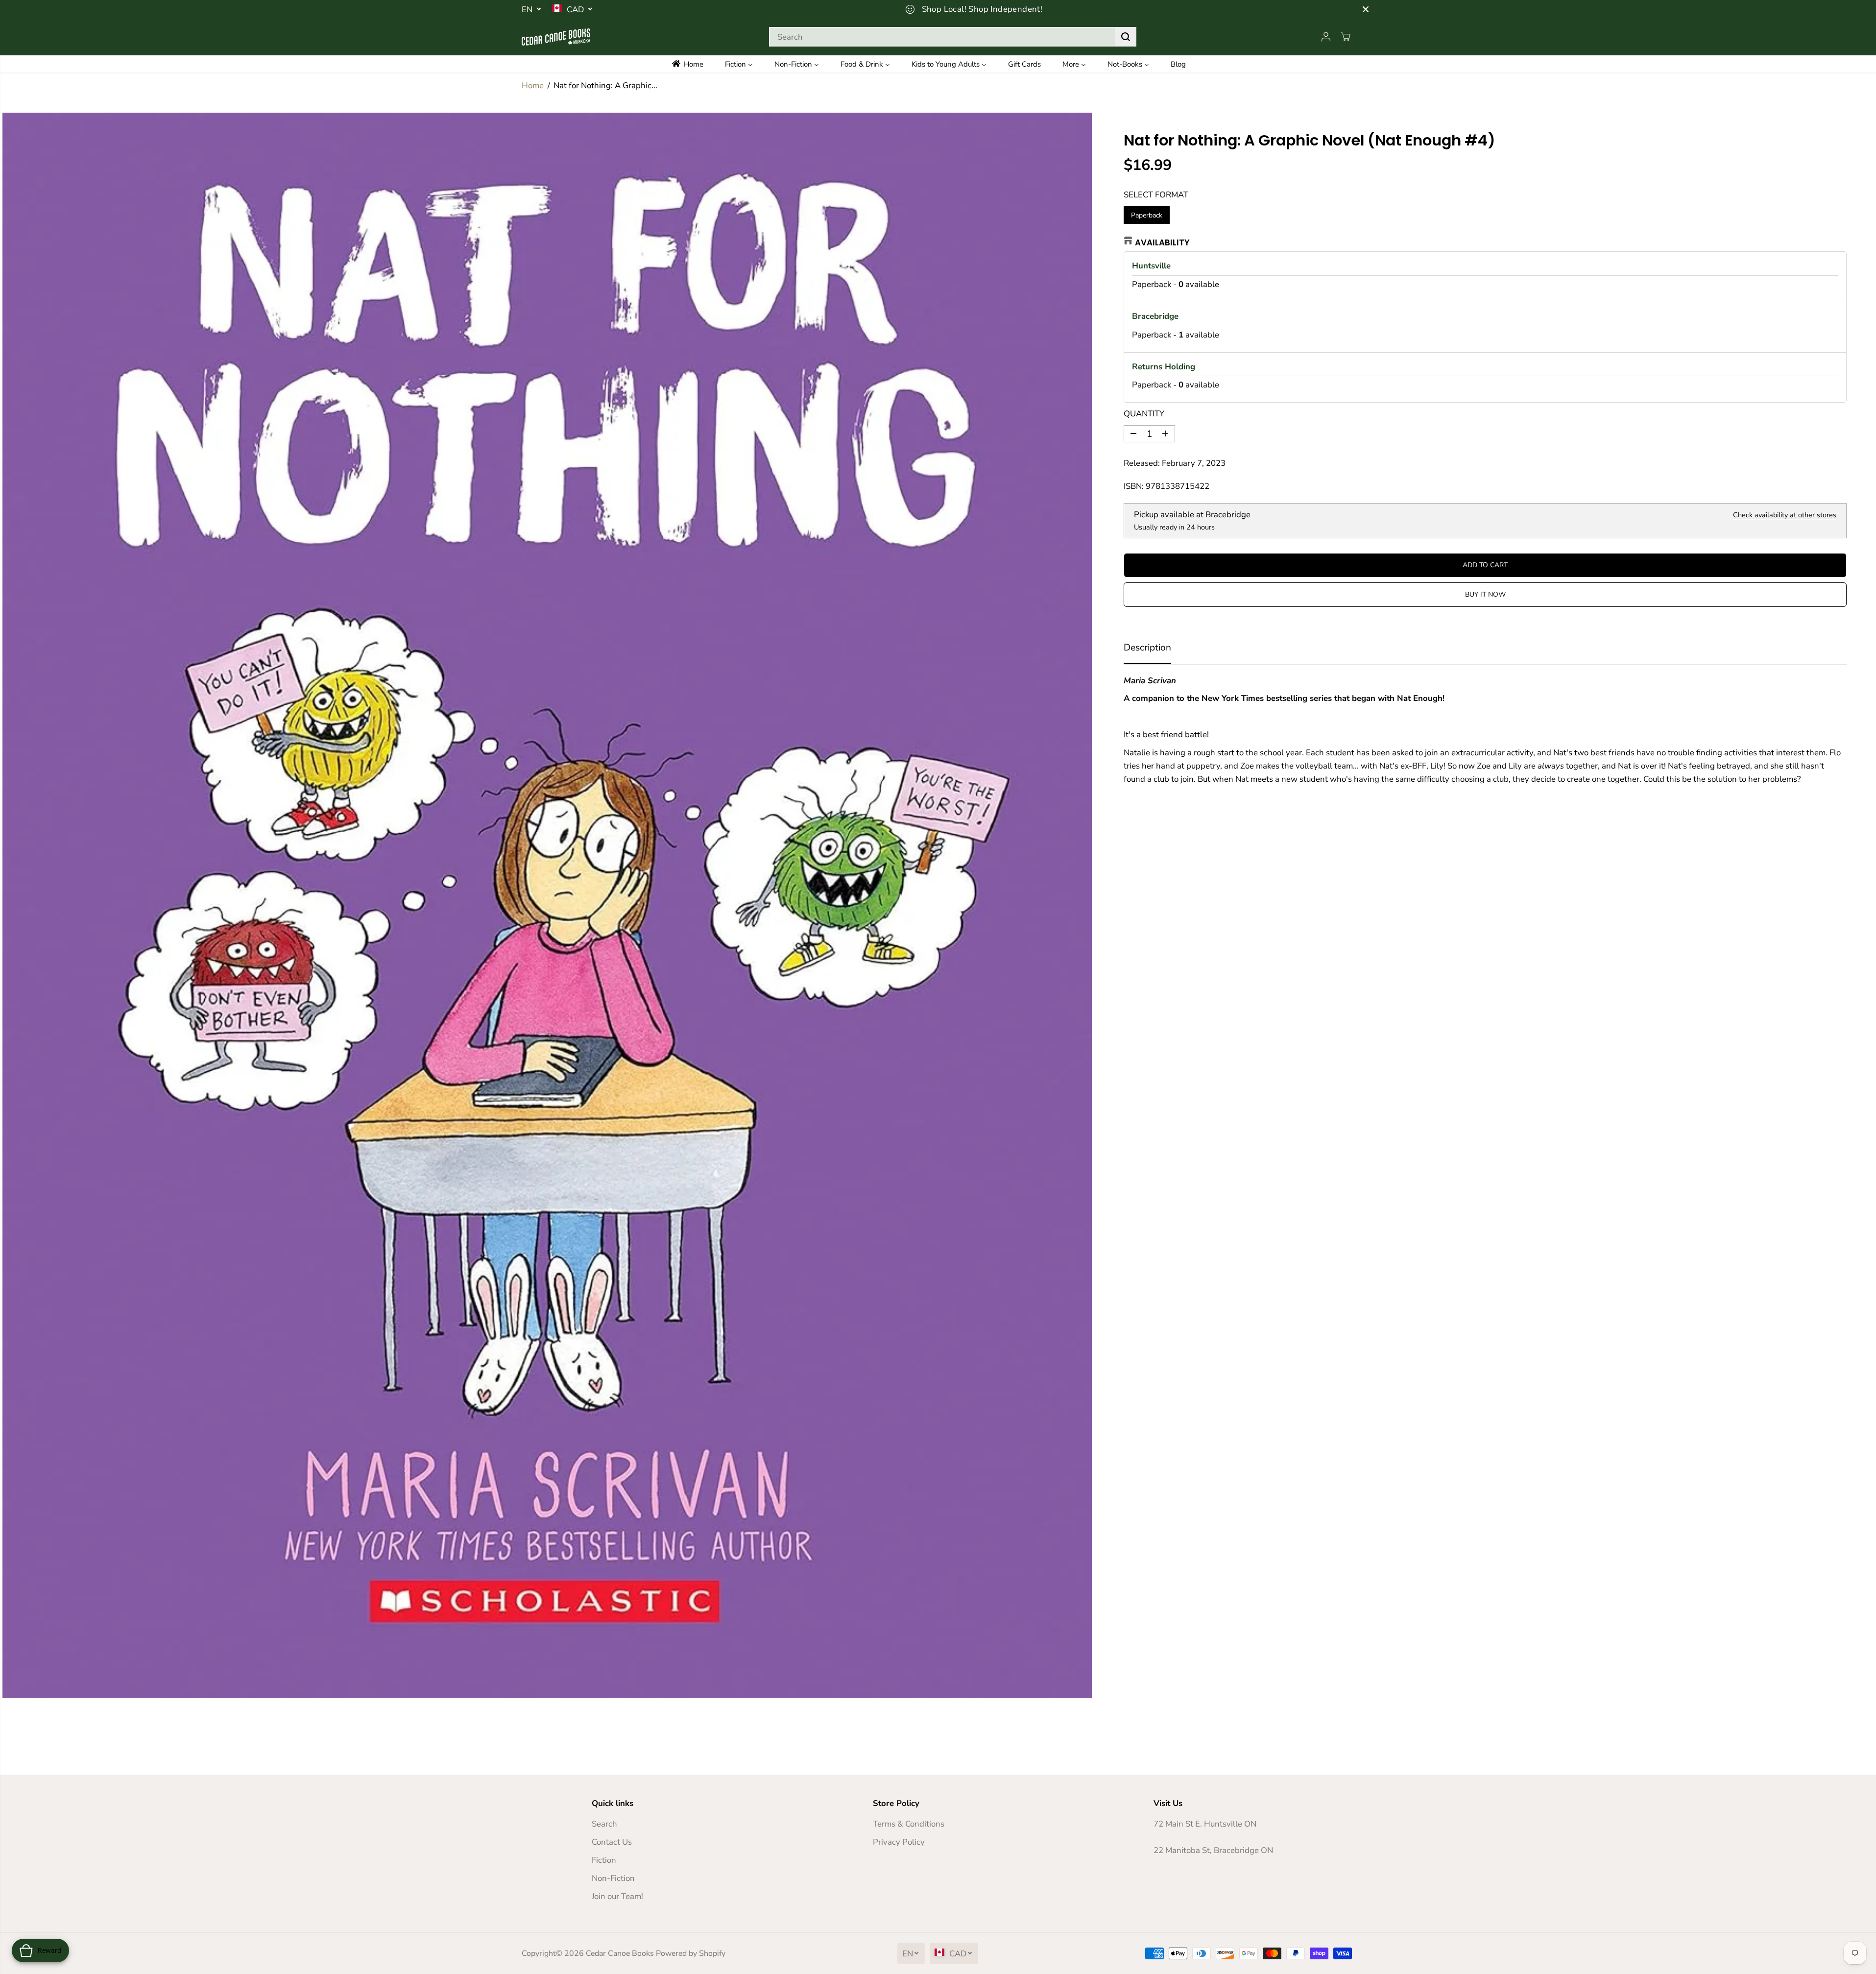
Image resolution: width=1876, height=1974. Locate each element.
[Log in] (1326, 37)
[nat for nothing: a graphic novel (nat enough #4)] (547, 905)
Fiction (604, 1860)
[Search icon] (1126, 37)
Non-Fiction (613, 1878)
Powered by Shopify (691, 1953)
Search (604, 1824)
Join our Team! (617, 1896)
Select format (1156, 195)
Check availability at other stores (1785, 515)
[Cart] (1346, 37)
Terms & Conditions (909, 1824)
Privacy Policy (899, 1842)
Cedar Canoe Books (620, 1953)
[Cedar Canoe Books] (556, 37)
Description (1147, 648)
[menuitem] (694, 64)
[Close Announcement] (1366, 9)
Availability (1162, 242)
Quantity (1144, 414)
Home (533, 85)
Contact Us (612, 1842)
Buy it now (1485, 594)
